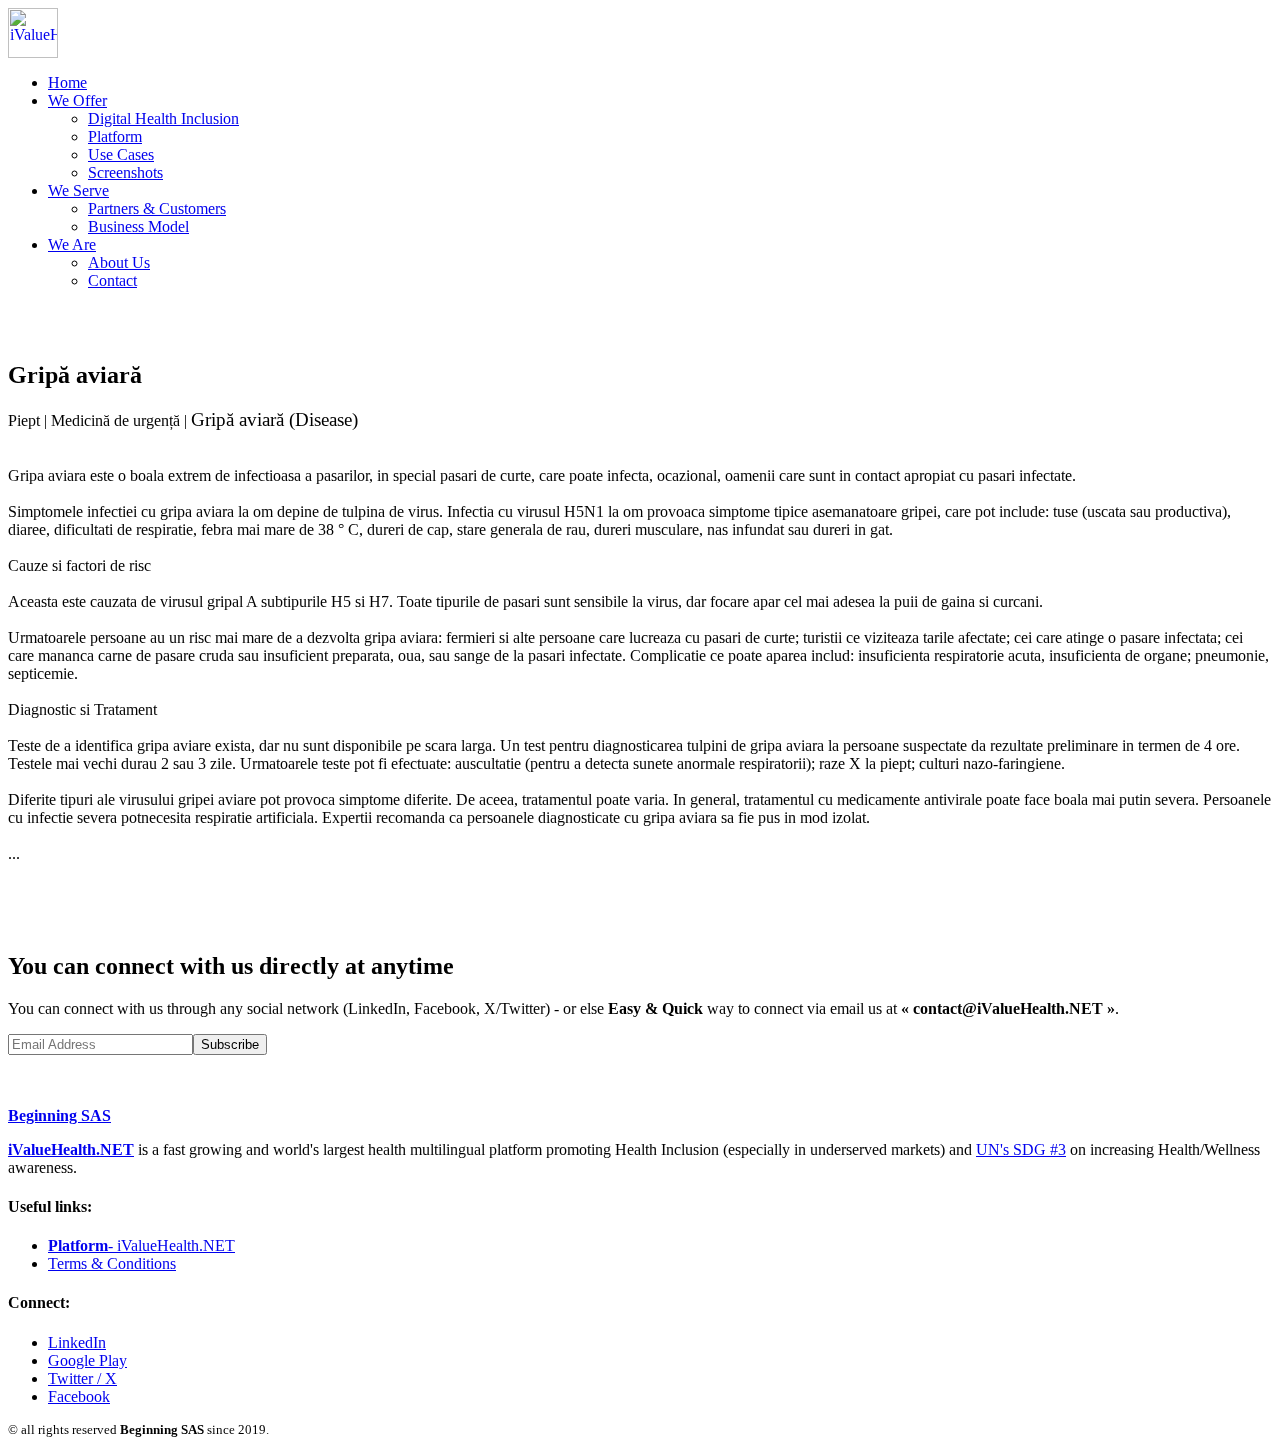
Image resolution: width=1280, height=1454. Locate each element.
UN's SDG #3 (1021, 1149)
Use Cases (121, 154)
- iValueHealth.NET (141, 1245)
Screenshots (125, 172)
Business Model (138, 226)
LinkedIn (77, 1342)
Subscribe (230, 1044)
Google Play (87, 1360)
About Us (119, 262)
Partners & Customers (157, 208)
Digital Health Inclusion (163, 118)
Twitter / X (82, 1378)
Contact (112, 280)
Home (67, 82)
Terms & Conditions (112, 1263)
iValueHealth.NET (71, 1149)
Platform (115, 136)
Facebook (79, 1396)
